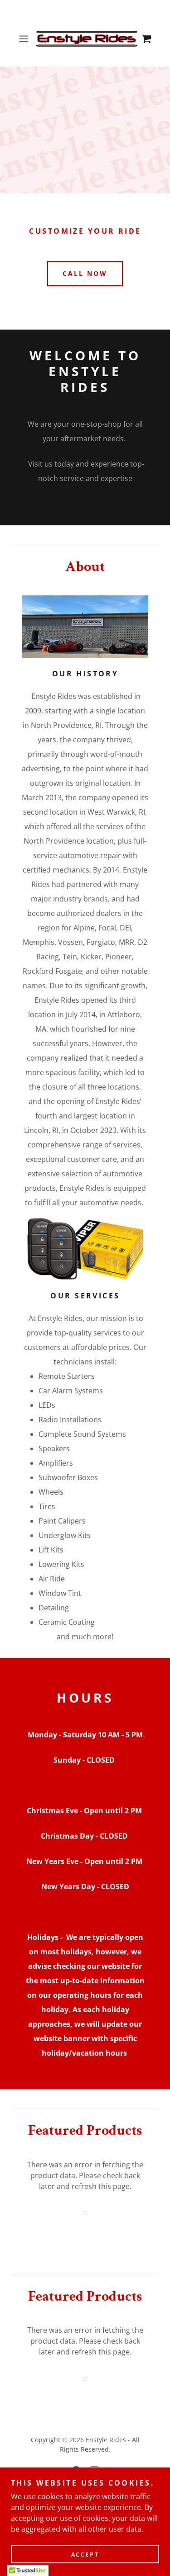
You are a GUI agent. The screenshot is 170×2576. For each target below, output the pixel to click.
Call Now (85, 273)
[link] (85, 39)
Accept (85, 2555)
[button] (25, 39)
